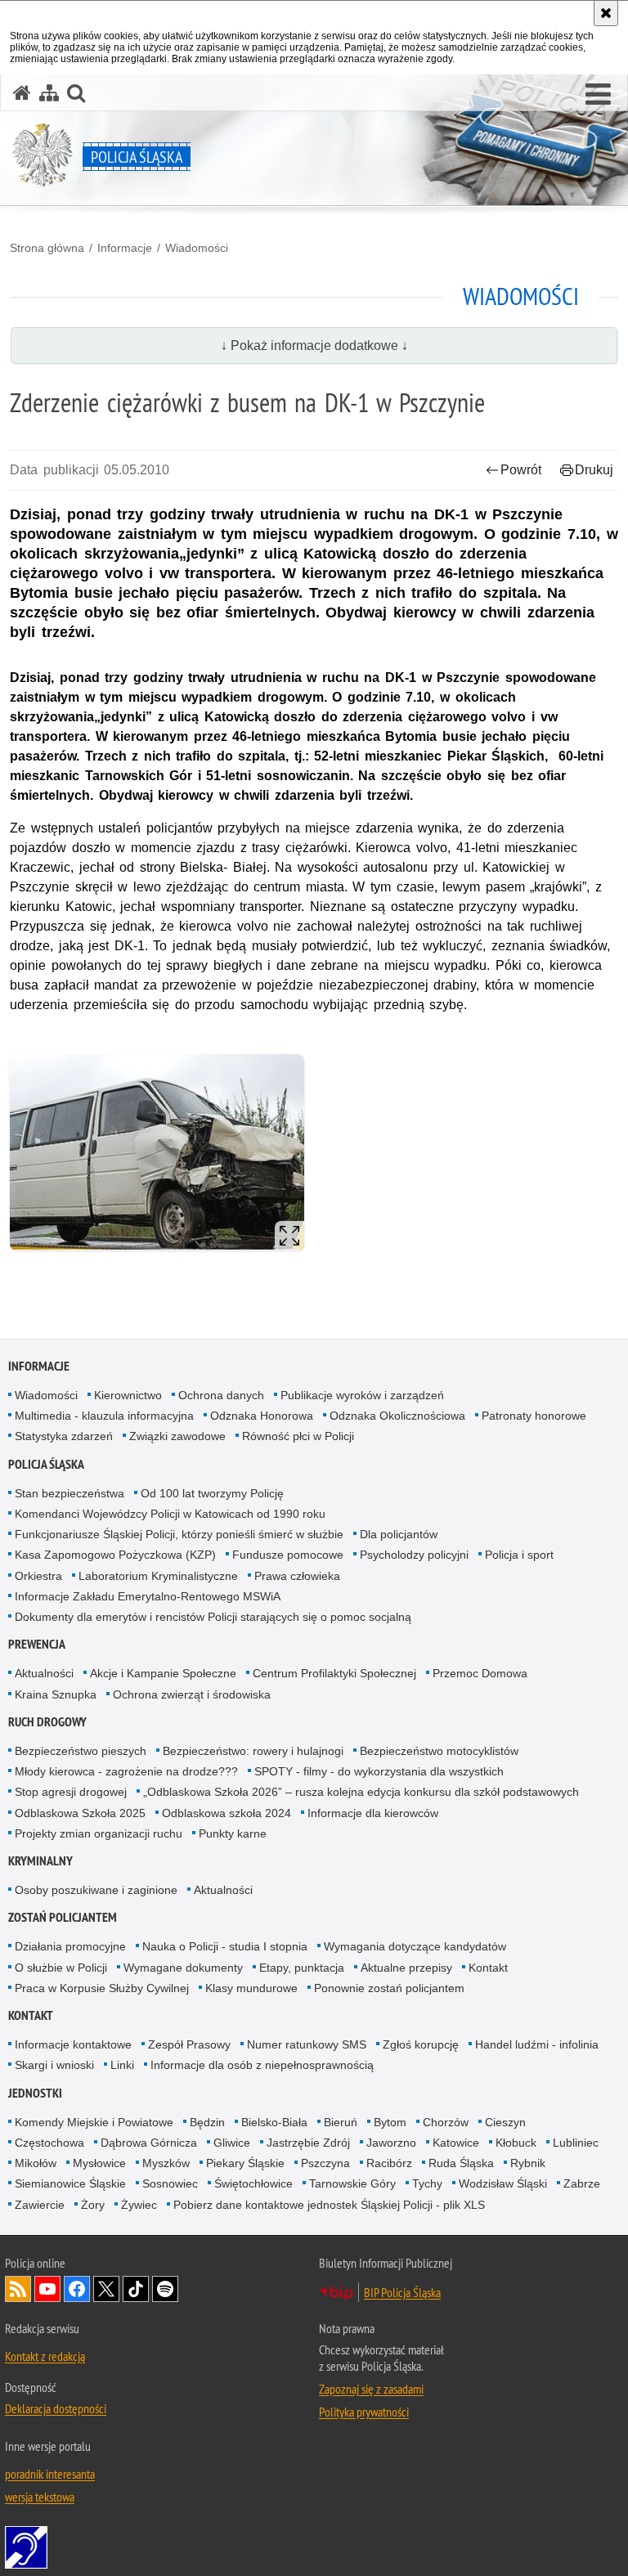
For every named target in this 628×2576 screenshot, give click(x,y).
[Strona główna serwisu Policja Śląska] (22, 93)
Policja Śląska (46, 1464)
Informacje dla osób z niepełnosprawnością (262, 2065)
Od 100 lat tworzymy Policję (212, 1493)
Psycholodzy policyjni (414, 1555)
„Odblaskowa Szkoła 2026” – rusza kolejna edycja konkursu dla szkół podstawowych (361, 1792)
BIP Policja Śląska (402, 2292)
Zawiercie (40, 2205)
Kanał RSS (18, 2289)
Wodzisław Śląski (503, 2183)
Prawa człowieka (297, 1576)
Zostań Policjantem (63, 1917)
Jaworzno (391, 2143)
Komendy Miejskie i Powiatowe (94, 2122)
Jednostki (35, 2093)
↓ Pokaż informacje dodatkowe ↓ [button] (314, 346)
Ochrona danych (221, 1395)
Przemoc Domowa (480, 1673)
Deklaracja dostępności (56, 2408)
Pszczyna (325, 2163)
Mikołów (36, 2163)
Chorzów (446, 2122)
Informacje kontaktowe (73, 2044)
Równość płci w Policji (298, 1436)
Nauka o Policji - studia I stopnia (225, 1946)
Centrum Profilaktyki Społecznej (334, 1673)
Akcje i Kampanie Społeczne (163, 1673)
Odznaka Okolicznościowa (397, 1416)
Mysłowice (99, 2163)
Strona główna (47, 248)
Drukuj (594, 470)
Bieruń (341, 2122)
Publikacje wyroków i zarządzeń (362, 1395)
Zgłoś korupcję (421, 2044)
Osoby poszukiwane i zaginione (96, 1890)
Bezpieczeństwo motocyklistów (439, 1751)
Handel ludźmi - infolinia (537, 2044)
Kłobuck (516, 2143)
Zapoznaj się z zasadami (371, 2389)
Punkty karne (233, 1833)
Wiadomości (197, 248)
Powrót (521, 470)
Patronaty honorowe (534, 1416)
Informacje (125, 248)
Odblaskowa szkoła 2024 (227, 1813)
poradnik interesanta (50, 2474)
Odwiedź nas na (47, 2289)
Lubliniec (576, 2143)
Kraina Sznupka (56, 1694)
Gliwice (232, 2143)
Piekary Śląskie (245, 2163)
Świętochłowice (253, 2183)
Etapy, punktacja (302, 1968)
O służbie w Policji (61, 1968)
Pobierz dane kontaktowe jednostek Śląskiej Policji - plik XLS (329, 2205)
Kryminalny (40, 1861)
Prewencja (37, 1644)
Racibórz (389, 2163)
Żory (93, 2205)
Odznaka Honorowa (262, 1416)
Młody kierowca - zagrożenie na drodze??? (126, 1771)
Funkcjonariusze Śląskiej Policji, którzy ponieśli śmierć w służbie (179, 1534)
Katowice (456, 2143)
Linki (122, 2065)
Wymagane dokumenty (183, 1968)
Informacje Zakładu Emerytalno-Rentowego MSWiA (148, 1596)
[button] (598, 95)
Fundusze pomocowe (288, 1555)
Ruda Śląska (461, 2163)
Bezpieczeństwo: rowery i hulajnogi (253, 1751)
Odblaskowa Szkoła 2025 (80, 1813)
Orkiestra (38, 1576)
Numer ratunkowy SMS (307, 2044)
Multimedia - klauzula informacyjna (104, 1416)
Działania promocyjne (70, 1946)
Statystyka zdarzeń (64, 1436)
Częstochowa (49, 2143)
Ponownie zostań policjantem (389, 1988)
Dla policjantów (399, 1534)
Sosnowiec (170, 2183)
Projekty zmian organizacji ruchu (99, 1833)
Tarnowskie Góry (352, 2183)
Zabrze (582, 2183)
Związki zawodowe (177, 1436)
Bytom (390, 2122)
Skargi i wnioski (54, 2065)
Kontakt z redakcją (45, 2356)
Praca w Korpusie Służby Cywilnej (102, 1988)
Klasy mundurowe (251, 1988)
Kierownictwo (128, 1395)
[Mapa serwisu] (49, 93)
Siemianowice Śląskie (70, 2183)
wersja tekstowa (40, 2497)
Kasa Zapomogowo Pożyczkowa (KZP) (115, 1555)
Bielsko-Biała (274, 2122)
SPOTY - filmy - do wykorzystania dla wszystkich (379, 1771)
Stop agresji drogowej (71, 1792)
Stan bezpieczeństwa (70, 1493)
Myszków (166, 2163)
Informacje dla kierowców (373, 1813)
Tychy (427, 2183)
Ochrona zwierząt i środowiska (192, 1694)
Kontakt (488, 1968)
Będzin (207, 2122)
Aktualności (44, 1673)
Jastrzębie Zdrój (308, 2143)
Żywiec (139, 2205)
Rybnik (528, 2163)
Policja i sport (519, 1555)
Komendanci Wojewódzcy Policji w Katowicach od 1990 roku (170, 1514)
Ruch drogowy (47, 1722)
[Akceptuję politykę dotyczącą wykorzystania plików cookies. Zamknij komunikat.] (606, 13)
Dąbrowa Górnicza (149, 2143)
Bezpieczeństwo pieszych (81, 1751)
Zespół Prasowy (189, 2044)
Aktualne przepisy (406, 1968)
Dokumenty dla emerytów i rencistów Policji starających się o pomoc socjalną (213, 1617)
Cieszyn (505, 2122)
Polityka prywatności (364, 2412)
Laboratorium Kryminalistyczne (158, 1576)
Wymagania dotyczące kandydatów (415, 1946)
